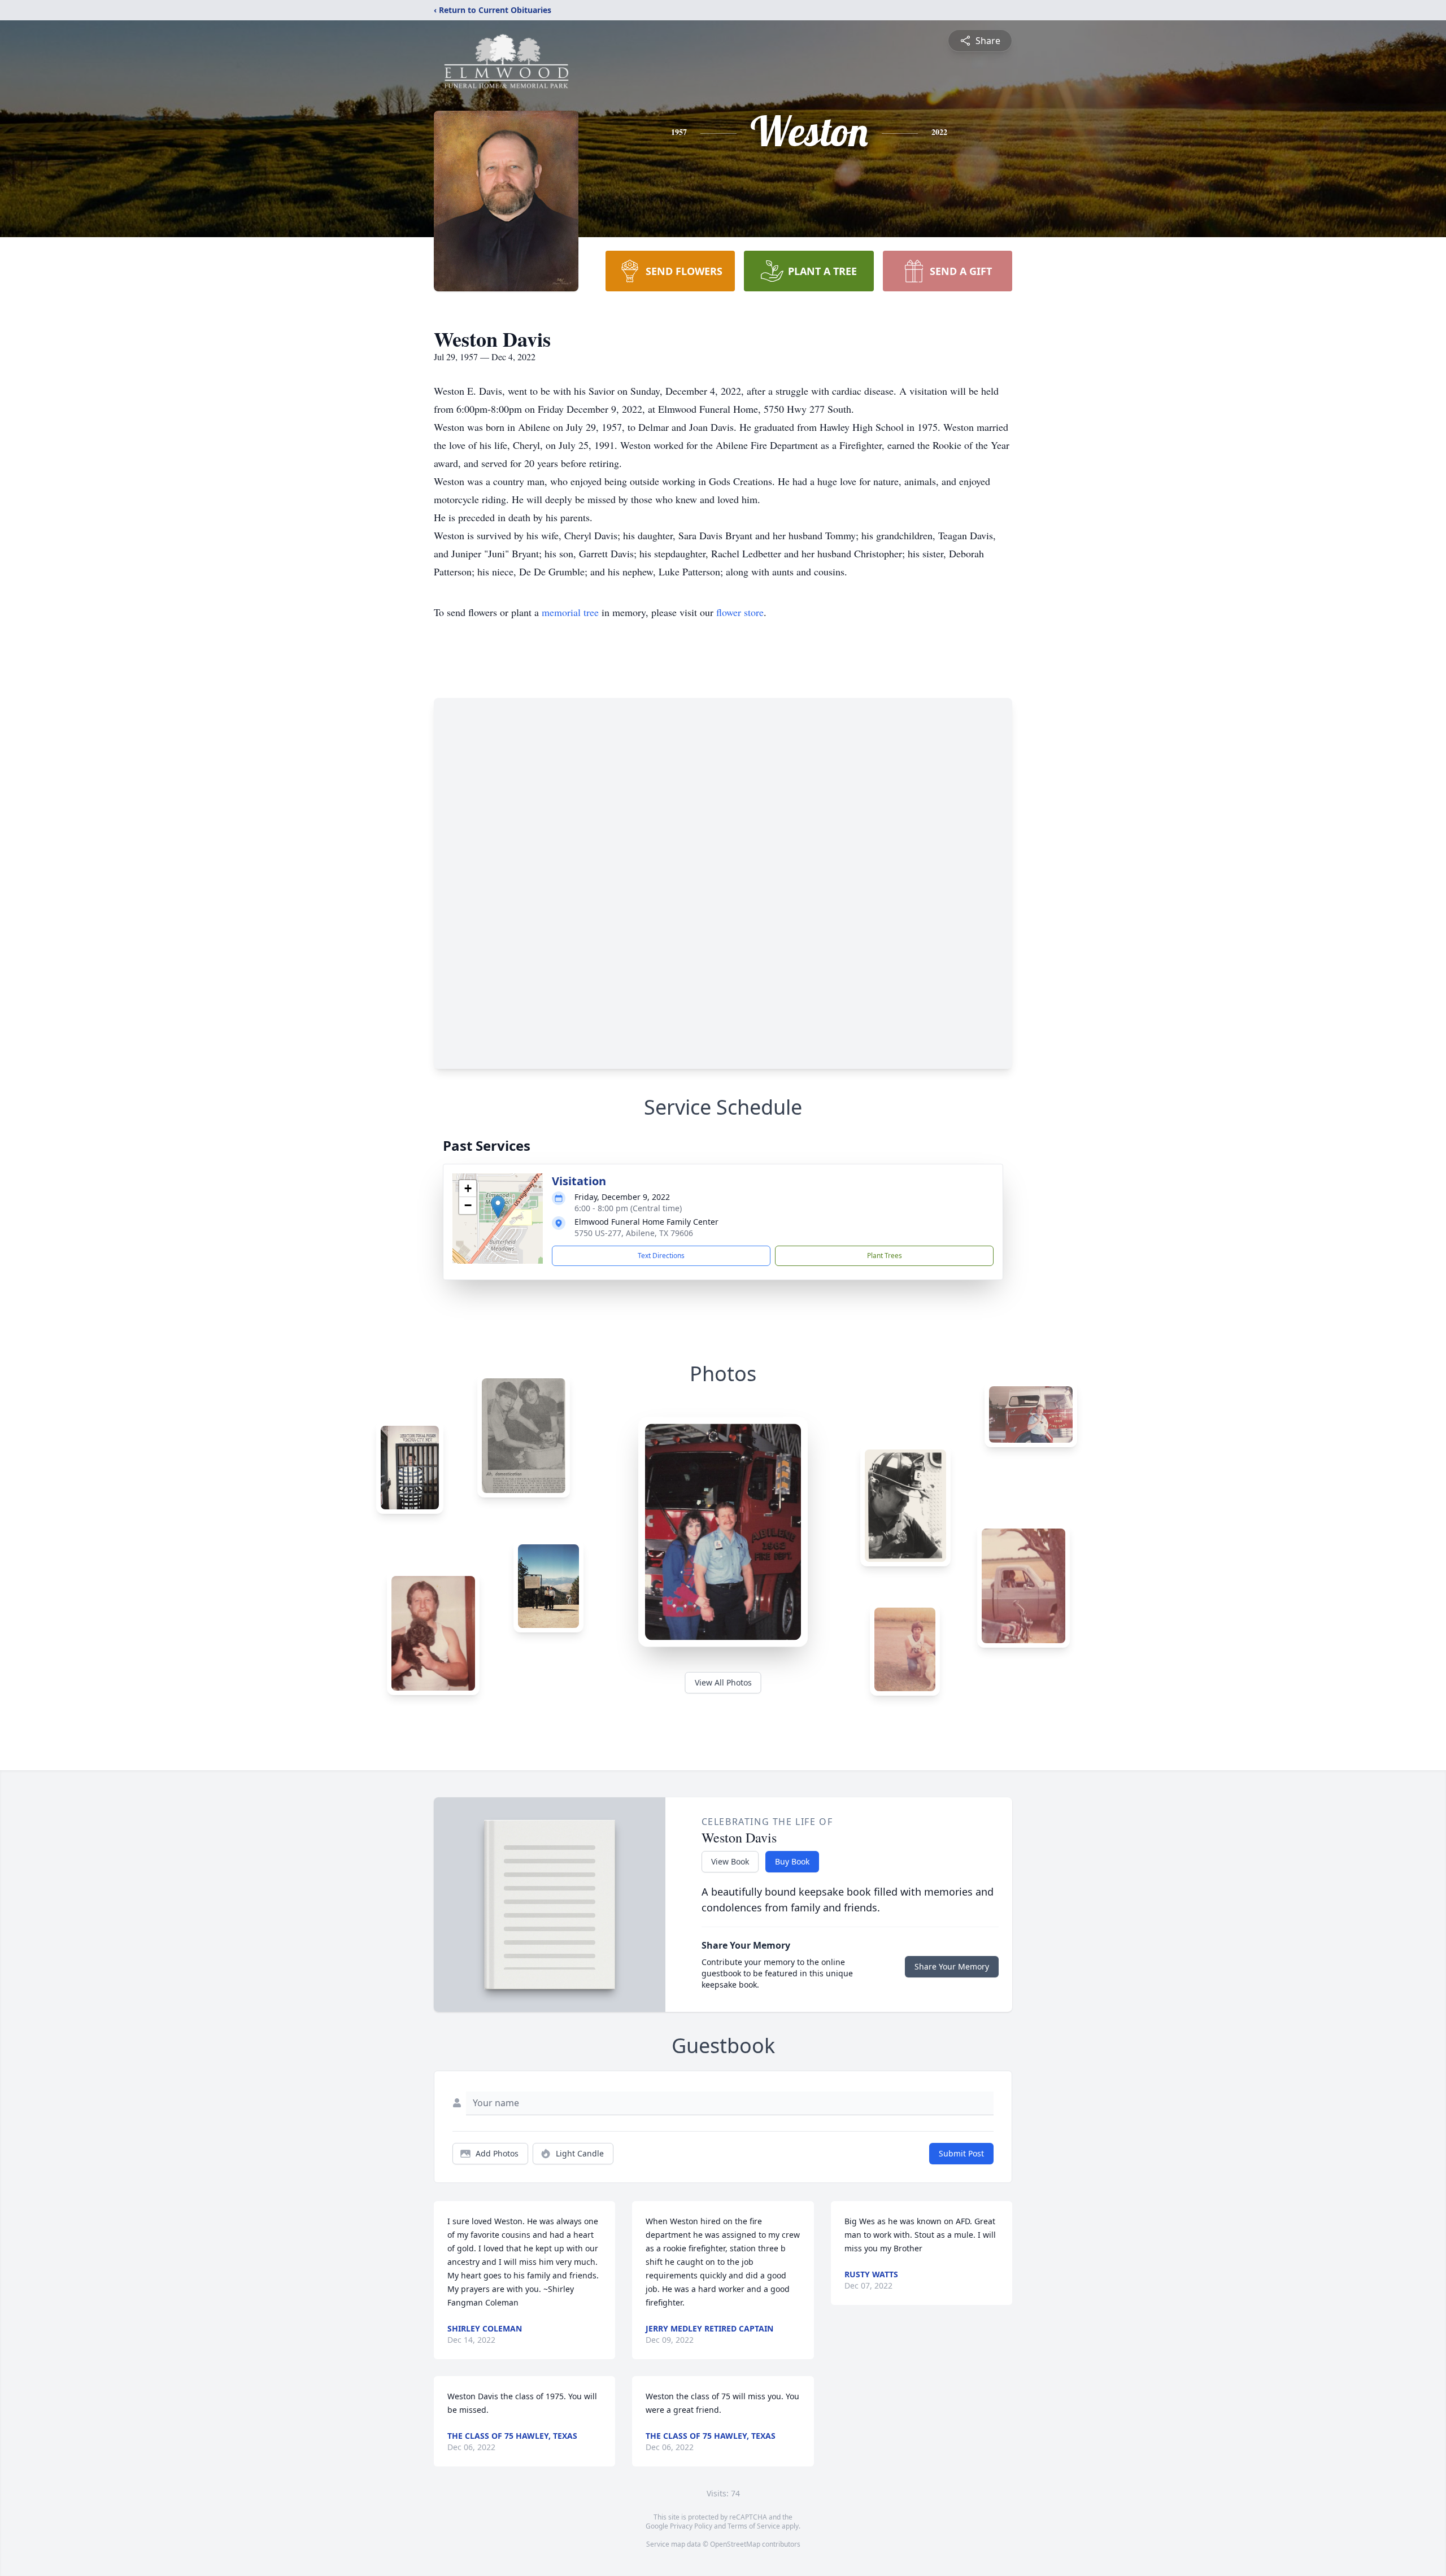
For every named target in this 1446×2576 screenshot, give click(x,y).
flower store (740, 612)
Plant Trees (885, 1256)
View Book (730, 1861)
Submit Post (961, 2153)
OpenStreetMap (735, 2544)
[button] (498, 1207)
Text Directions (661, 1256)
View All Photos (723, 1682)
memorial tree (570, 612)
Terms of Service (754, 2526)
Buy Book (792, 1861)
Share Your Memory (952, 1966)
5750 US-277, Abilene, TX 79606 (634, 1233)
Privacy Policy (691, 2526)
